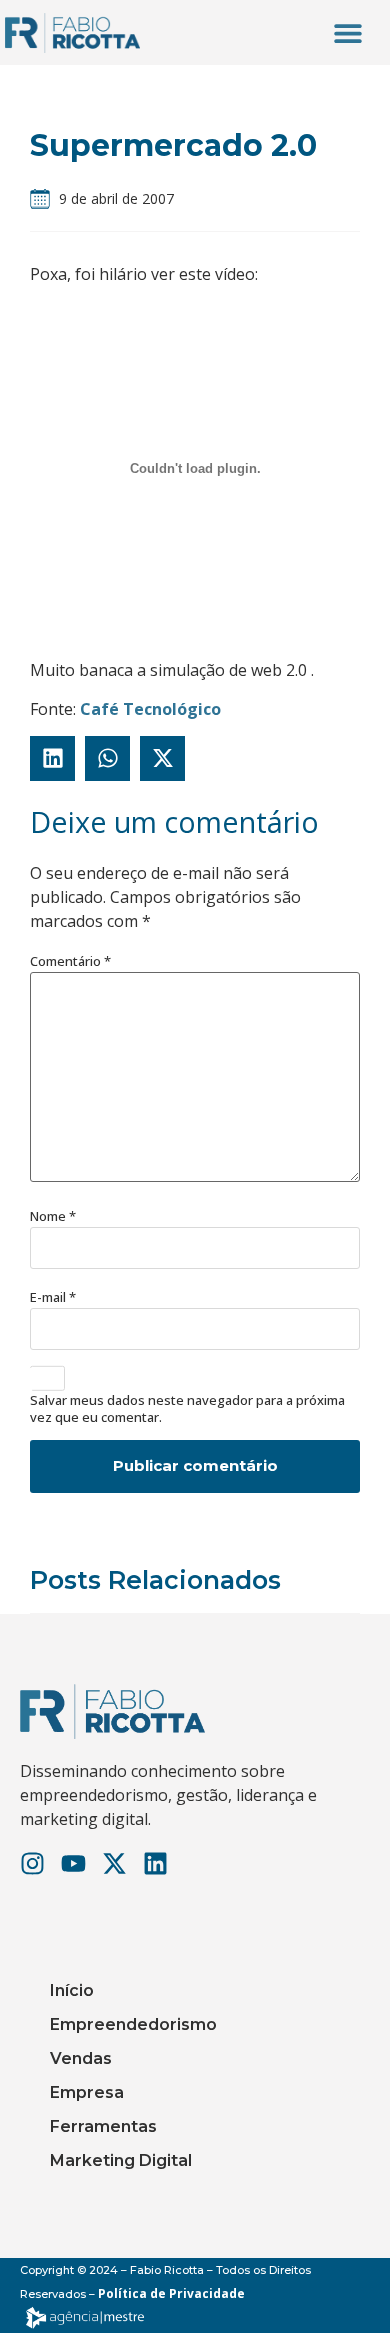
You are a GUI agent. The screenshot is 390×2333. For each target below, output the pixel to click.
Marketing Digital (121, 2160)
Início (72, 1990)
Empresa (87, 2092)
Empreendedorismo (133, 2024)
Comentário (70, 961)
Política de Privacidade (171, 2293)
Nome (53, 1216)
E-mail (53, 1297)
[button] (347, 32)
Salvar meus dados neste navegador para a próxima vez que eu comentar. (187, 1409)
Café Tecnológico (150, 709)
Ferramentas (103, 2126)
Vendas (81, 2058)
